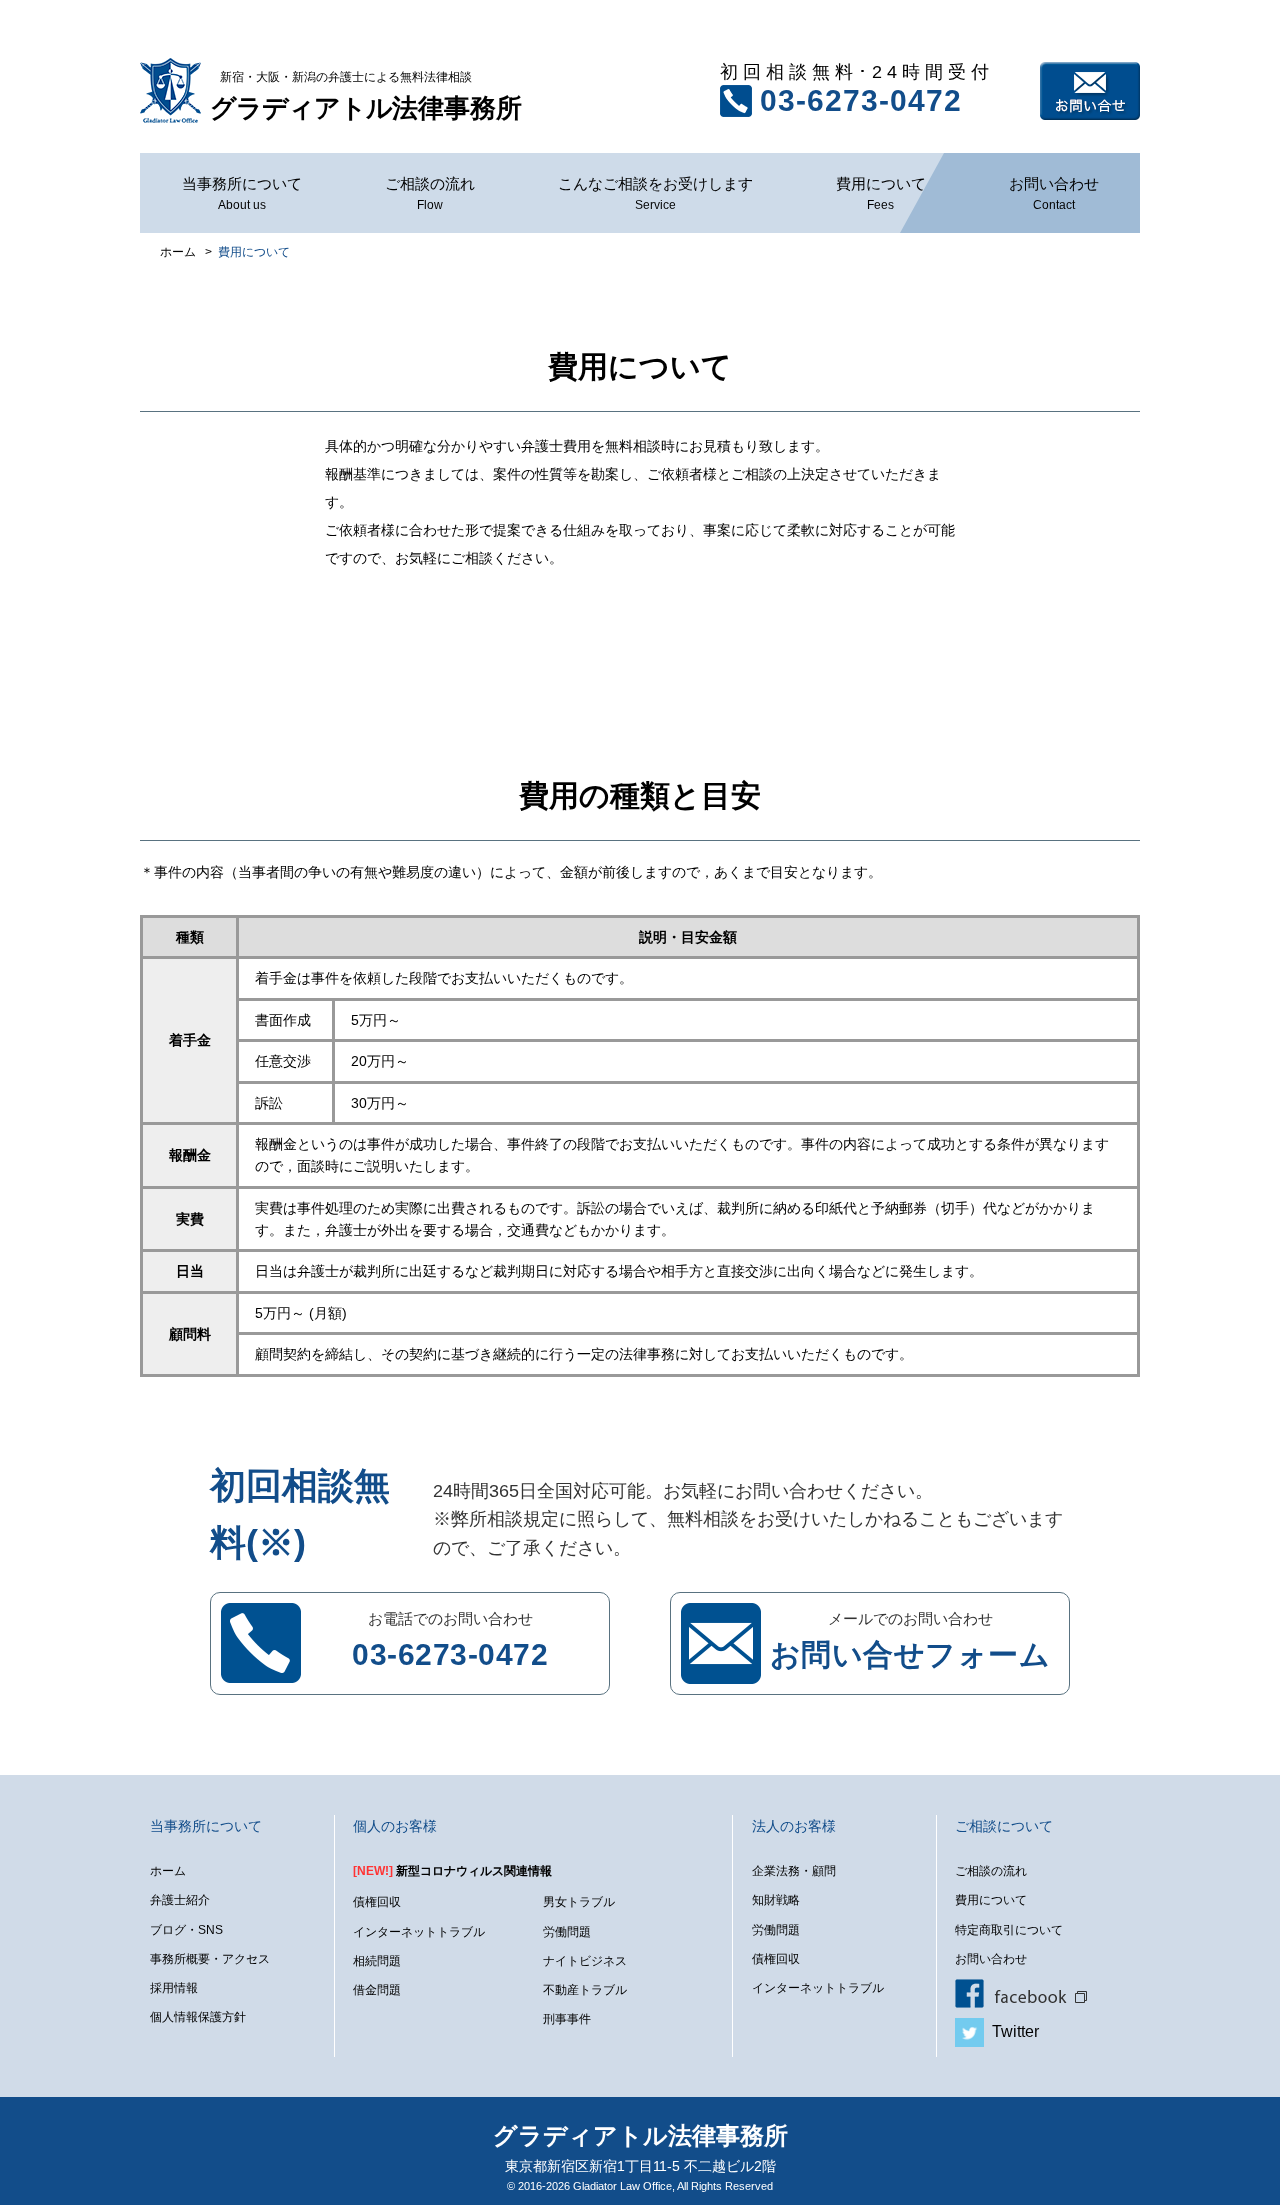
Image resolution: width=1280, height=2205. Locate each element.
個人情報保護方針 (198, 2017)
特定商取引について (1009, 1930)
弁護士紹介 (180, 1900)
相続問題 (377, 1961)
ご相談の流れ (430, 193)
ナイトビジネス (585, 1961)
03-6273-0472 (861, 100)
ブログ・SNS (186, 1930)
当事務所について (242, 193)
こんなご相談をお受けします (655, 193)
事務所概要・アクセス (210, 1959)
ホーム (168, 1871)
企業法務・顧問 (794, 1871)
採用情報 (174, 1988)
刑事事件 (567, 2019)
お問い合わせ (1090, 91)
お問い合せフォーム (910, 1654)
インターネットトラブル (419, 1932)
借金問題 (377, 1990)
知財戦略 (776, 1900)
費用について (881, 193)
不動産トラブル (585, 1990)
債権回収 (377, 1902)
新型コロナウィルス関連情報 (452, 1871)
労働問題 (567, 1932)
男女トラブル (579, 1902)
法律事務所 (366, 96)
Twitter (1011, 2031)
